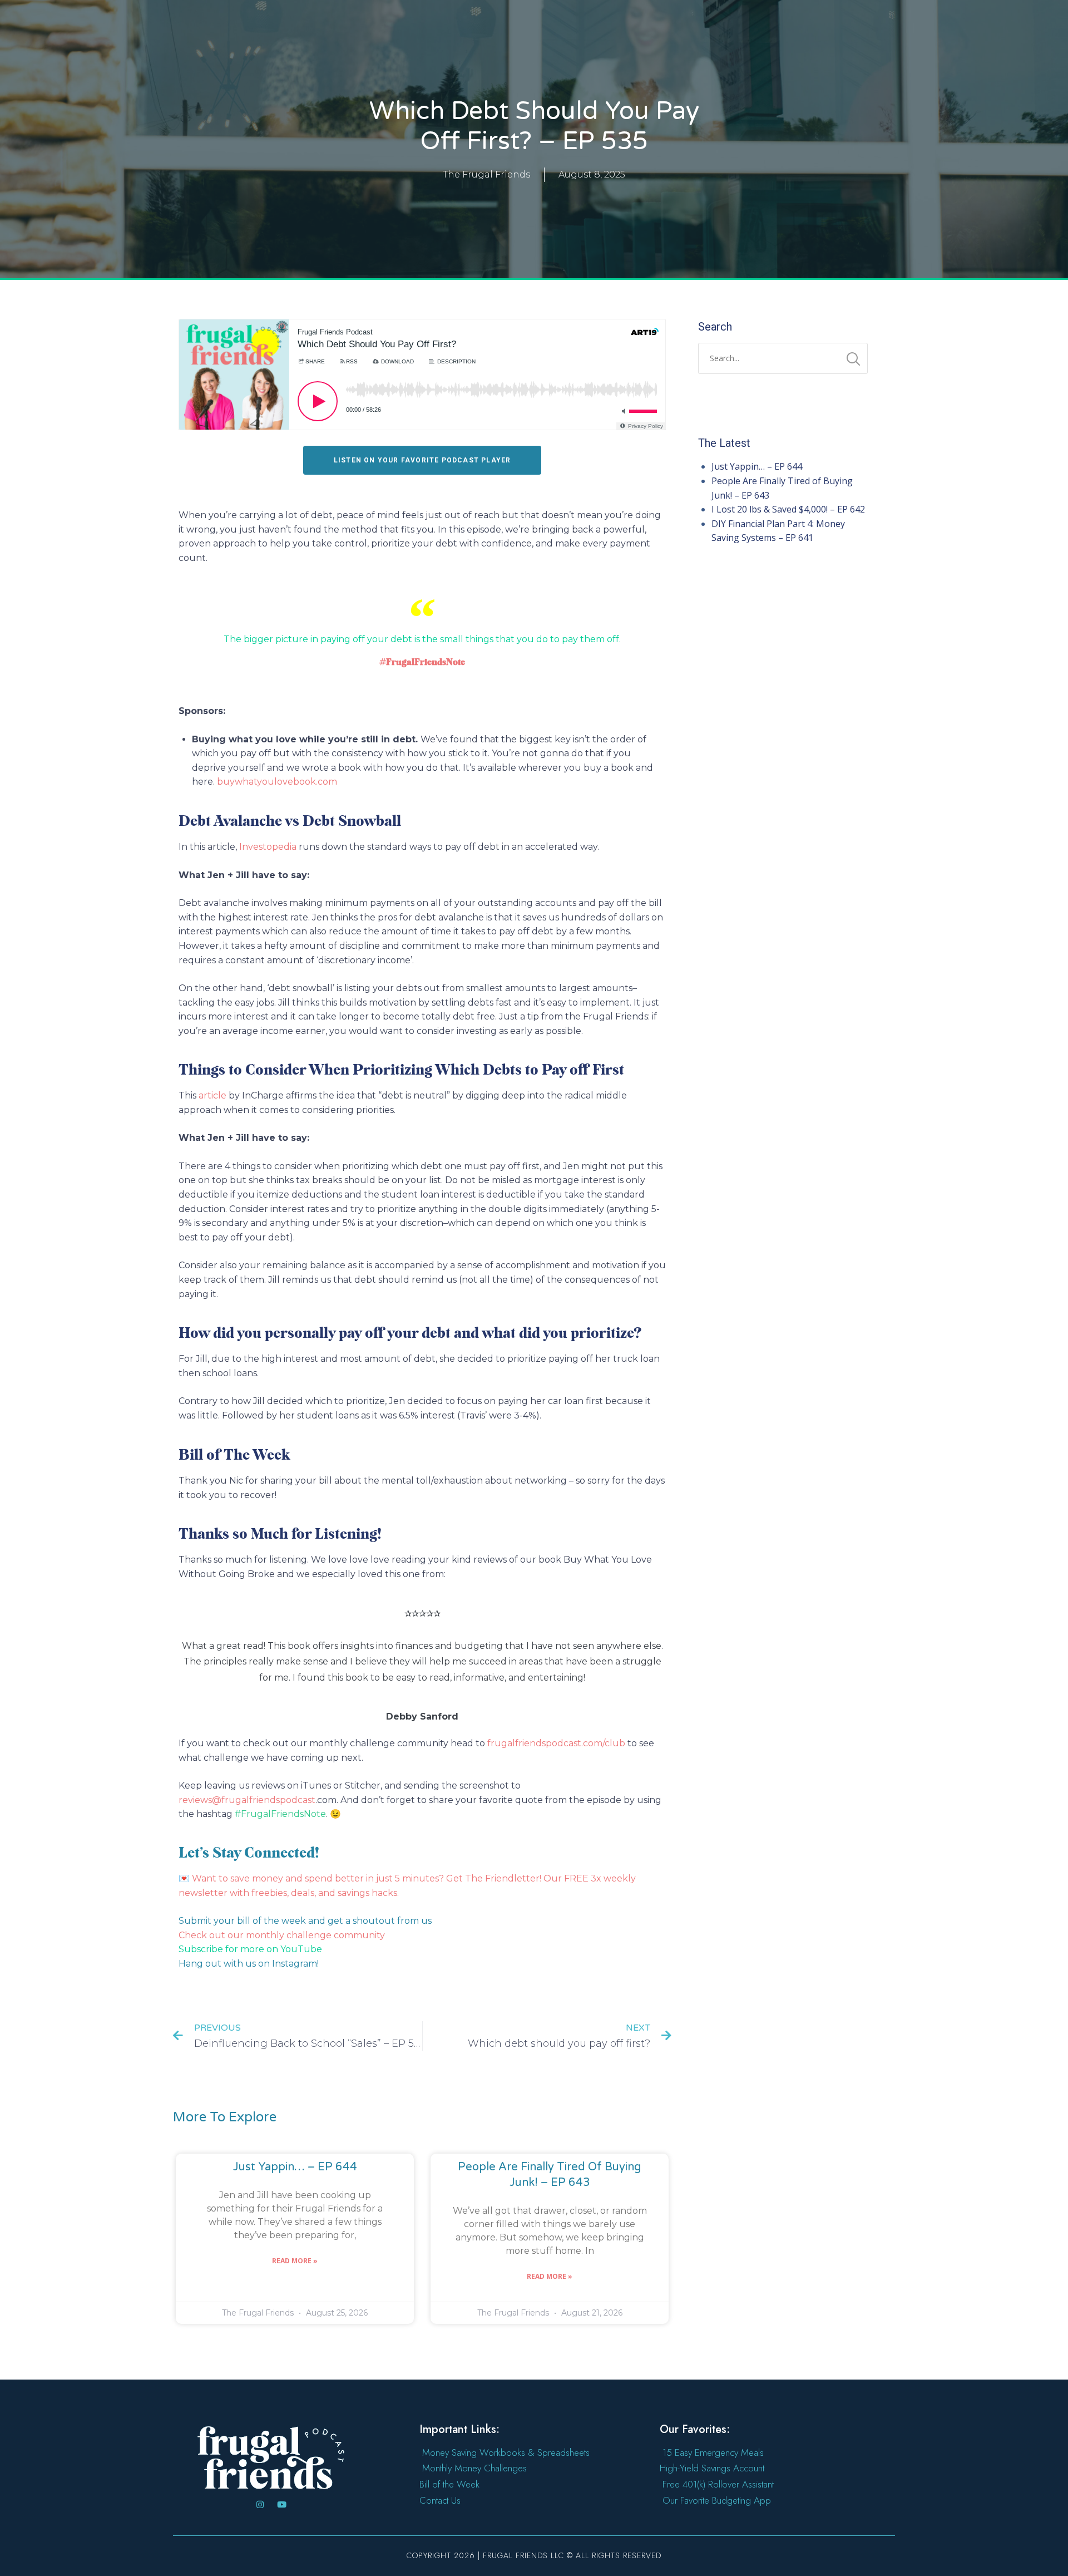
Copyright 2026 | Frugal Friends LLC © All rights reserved (534, 2555)
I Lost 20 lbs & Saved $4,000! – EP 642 (788, 509)
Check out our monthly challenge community (282, 1935)
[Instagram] (260, 2504)
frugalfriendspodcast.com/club (556, 1743)
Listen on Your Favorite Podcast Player (422, 460)
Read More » (295, 2261)
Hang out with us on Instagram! (249, 1964)
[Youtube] (282, 2504)
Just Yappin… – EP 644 (295, 2167)
